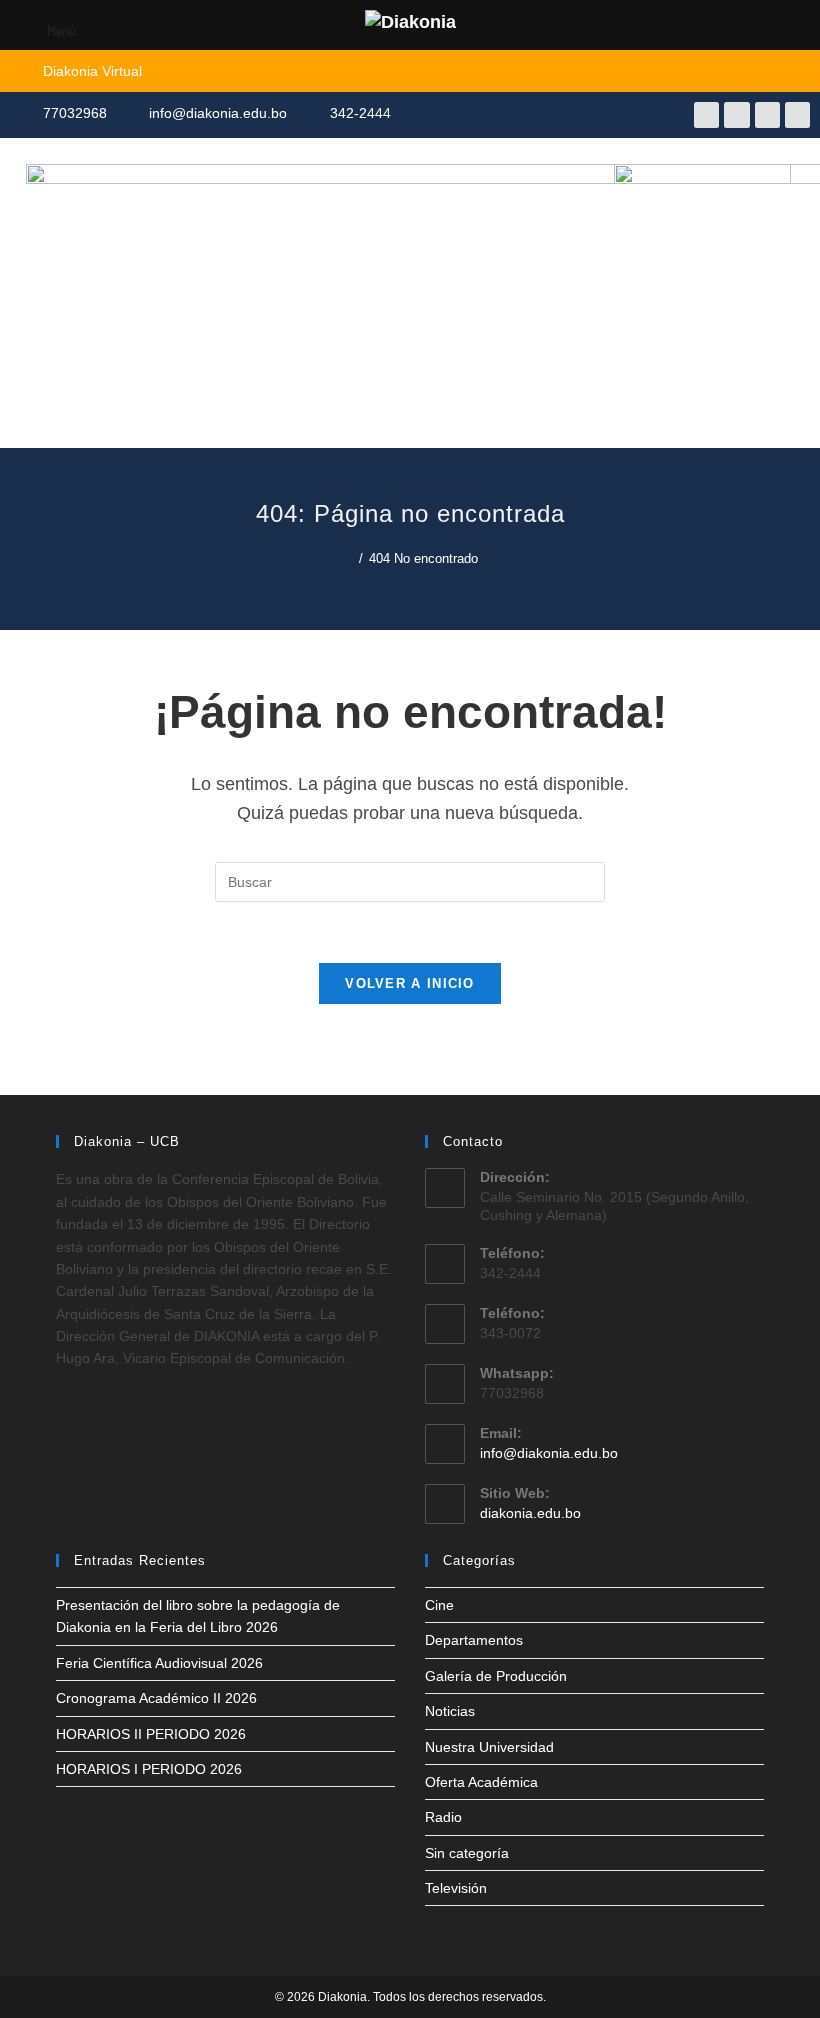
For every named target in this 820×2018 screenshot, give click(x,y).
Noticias (450, 1711)
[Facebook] (706, 114)
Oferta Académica (481, 1782)
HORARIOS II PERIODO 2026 (151, 1734)
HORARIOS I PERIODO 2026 (149, 1769)
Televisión (456, 1888)
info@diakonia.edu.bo (549, 1453)
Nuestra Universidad (489, 1747)
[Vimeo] (797, 114)
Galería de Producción (496, 1676)
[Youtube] (736, 114)
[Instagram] (767, 114)
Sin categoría (467, 1853)
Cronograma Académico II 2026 (156, 1698)
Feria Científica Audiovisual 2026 (159, 1663)
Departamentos (474, 1640)
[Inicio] (348, 558)
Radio (443, 1817)
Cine (439, 1605)
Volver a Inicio (410, 983)
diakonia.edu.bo (530, 1513)
